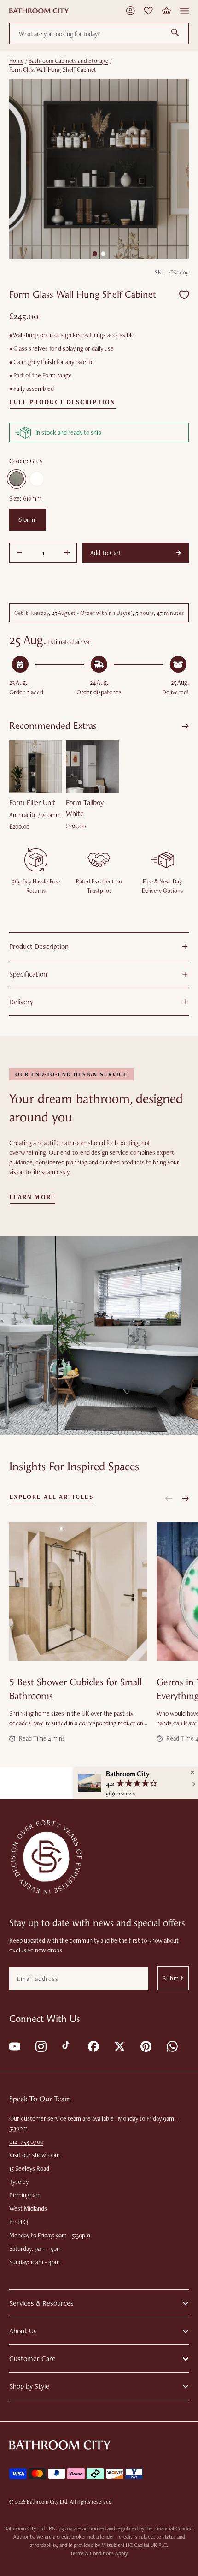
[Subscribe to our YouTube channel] (14, 2046)
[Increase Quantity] (67, 553)
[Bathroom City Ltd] (39, 11)
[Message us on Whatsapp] (172, 2046)
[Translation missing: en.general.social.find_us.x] (119, 2046)
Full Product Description (63, 402)
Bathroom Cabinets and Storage (68, 61)
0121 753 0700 (26, 2141)
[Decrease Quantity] (19, 553)
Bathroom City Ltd (47, 2502)
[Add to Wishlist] (184, 295)
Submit (173, 1978)
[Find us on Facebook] (93, 2046)
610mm (28, 519)
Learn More (32, 1197)
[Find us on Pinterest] (145, 2046)
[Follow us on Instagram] (40, 2046)
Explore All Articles (52, 1497)
